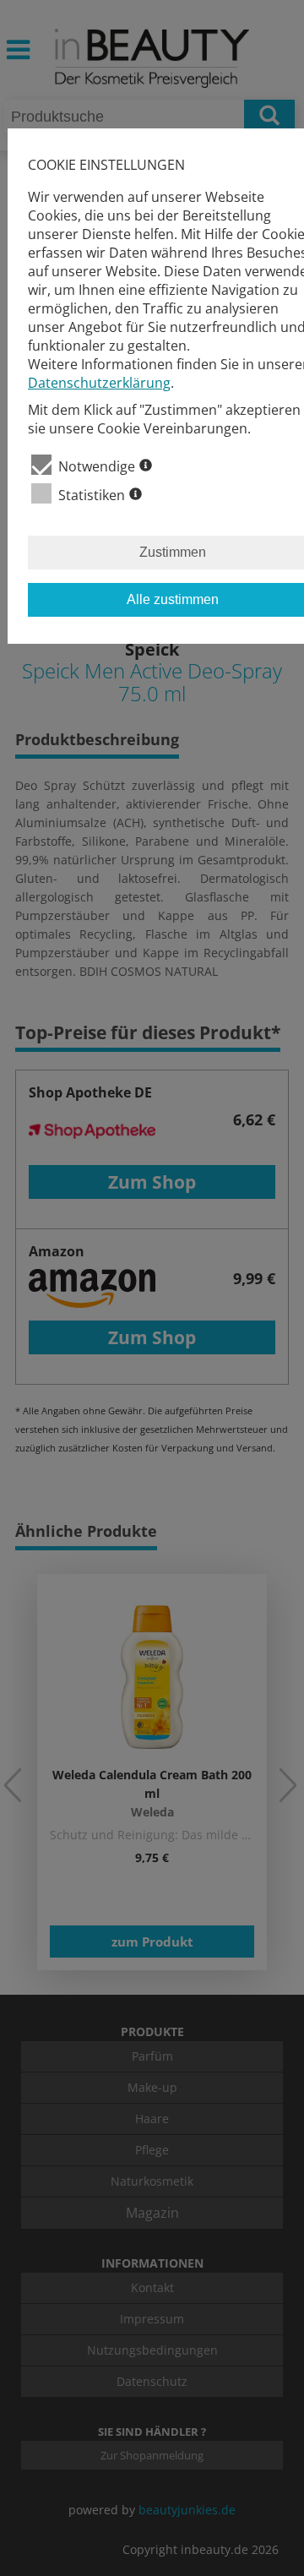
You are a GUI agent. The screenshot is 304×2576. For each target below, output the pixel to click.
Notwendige (97, 466)
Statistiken (92, 495)
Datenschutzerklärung (99, 383)
